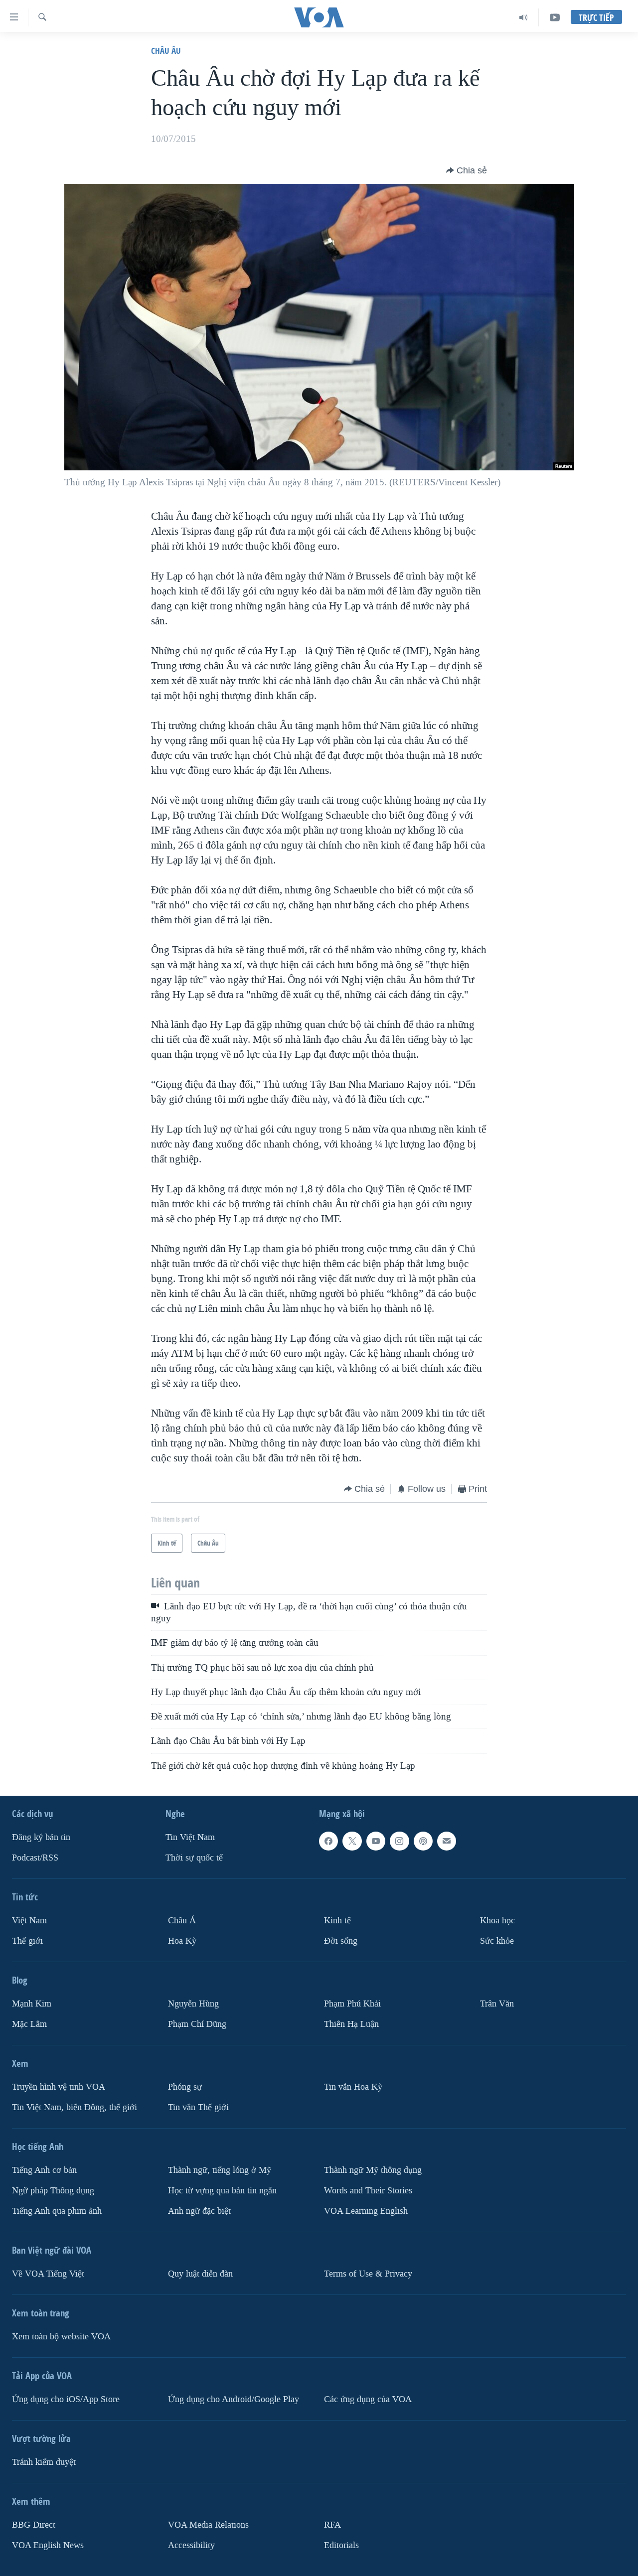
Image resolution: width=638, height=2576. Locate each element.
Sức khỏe (497, 1941)
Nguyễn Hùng (193, 2004)
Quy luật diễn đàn (200, 2274)
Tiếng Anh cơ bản (44, 2170)
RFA (332, 2525)
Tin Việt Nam (190, 1837)
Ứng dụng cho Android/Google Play (234, 2399)
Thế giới (27, 1941)
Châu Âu (166, 51)
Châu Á (182, 1921)
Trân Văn (497, 2004)
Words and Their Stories (368, 2191)
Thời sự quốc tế (194, 1858)
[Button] (467, 170)
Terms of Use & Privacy (368, 2274)
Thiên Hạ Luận (351, 2024)
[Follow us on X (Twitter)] (352, 1841)
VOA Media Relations (208, 2525)
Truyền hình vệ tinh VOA (59, 2087)
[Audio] (524, 17)
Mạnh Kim (32, 2004)
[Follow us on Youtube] (376, 1841)
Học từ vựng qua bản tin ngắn (222, 2191)
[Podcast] (423, 1841)
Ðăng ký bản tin (41, 1837)
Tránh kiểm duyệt (44, 2462)
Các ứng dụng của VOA (368, 2399)
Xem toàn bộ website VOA (61, 2337)
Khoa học (497, 1921)
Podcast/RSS (35, 1858)
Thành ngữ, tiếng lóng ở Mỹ (220, 2170)
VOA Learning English (366, 2211)
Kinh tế (337, 1921)
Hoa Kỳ (182, 1941)
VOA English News (48, 2545)
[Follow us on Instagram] (399, 1841)
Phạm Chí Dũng (197, 2024)
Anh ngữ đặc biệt (199, 2211)
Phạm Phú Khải (352, 2004)
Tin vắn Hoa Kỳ (353, 2087)
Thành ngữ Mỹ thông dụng (373, 2170)
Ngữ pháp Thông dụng (53, 2191)
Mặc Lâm (29, 2024)
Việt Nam (29, 1921)
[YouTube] (555, 17)
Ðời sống (341, 1941)
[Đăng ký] (447, 1841)
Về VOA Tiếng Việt (48, 2274)
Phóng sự (185, 2087)
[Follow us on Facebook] (328, 1841)
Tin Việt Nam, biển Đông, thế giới (75, 2107)
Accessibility (191, 2545)
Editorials (341, 2545)
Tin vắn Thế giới (198, 2107)
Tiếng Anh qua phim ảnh (57, 2211)
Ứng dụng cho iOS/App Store (66, 2399)
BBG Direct (34, 2525)
